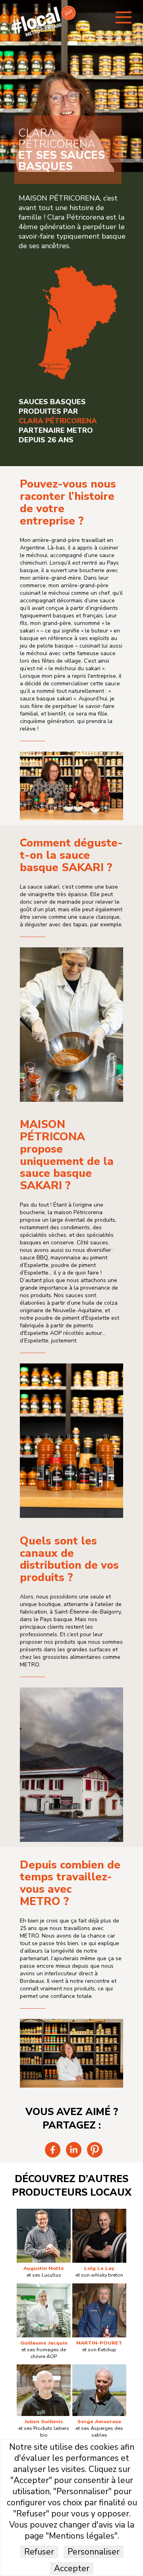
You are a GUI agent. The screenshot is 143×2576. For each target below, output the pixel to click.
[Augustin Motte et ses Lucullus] (44, 2213)
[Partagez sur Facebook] (53, 2156)
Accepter (72, 2568)
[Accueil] (44, 35)
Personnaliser (94, 2552)
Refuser (39, 2552)
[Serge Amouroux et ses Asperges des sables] (99, 2368)
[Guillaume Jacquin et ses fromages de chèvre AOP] (44, 2287)
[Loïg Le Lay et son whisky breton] (99, 2213)
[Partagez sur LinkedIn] (74, 2156)
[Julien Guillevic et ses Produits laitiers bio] (44, 2368)
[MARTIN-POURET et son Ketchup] (99, 2287)
